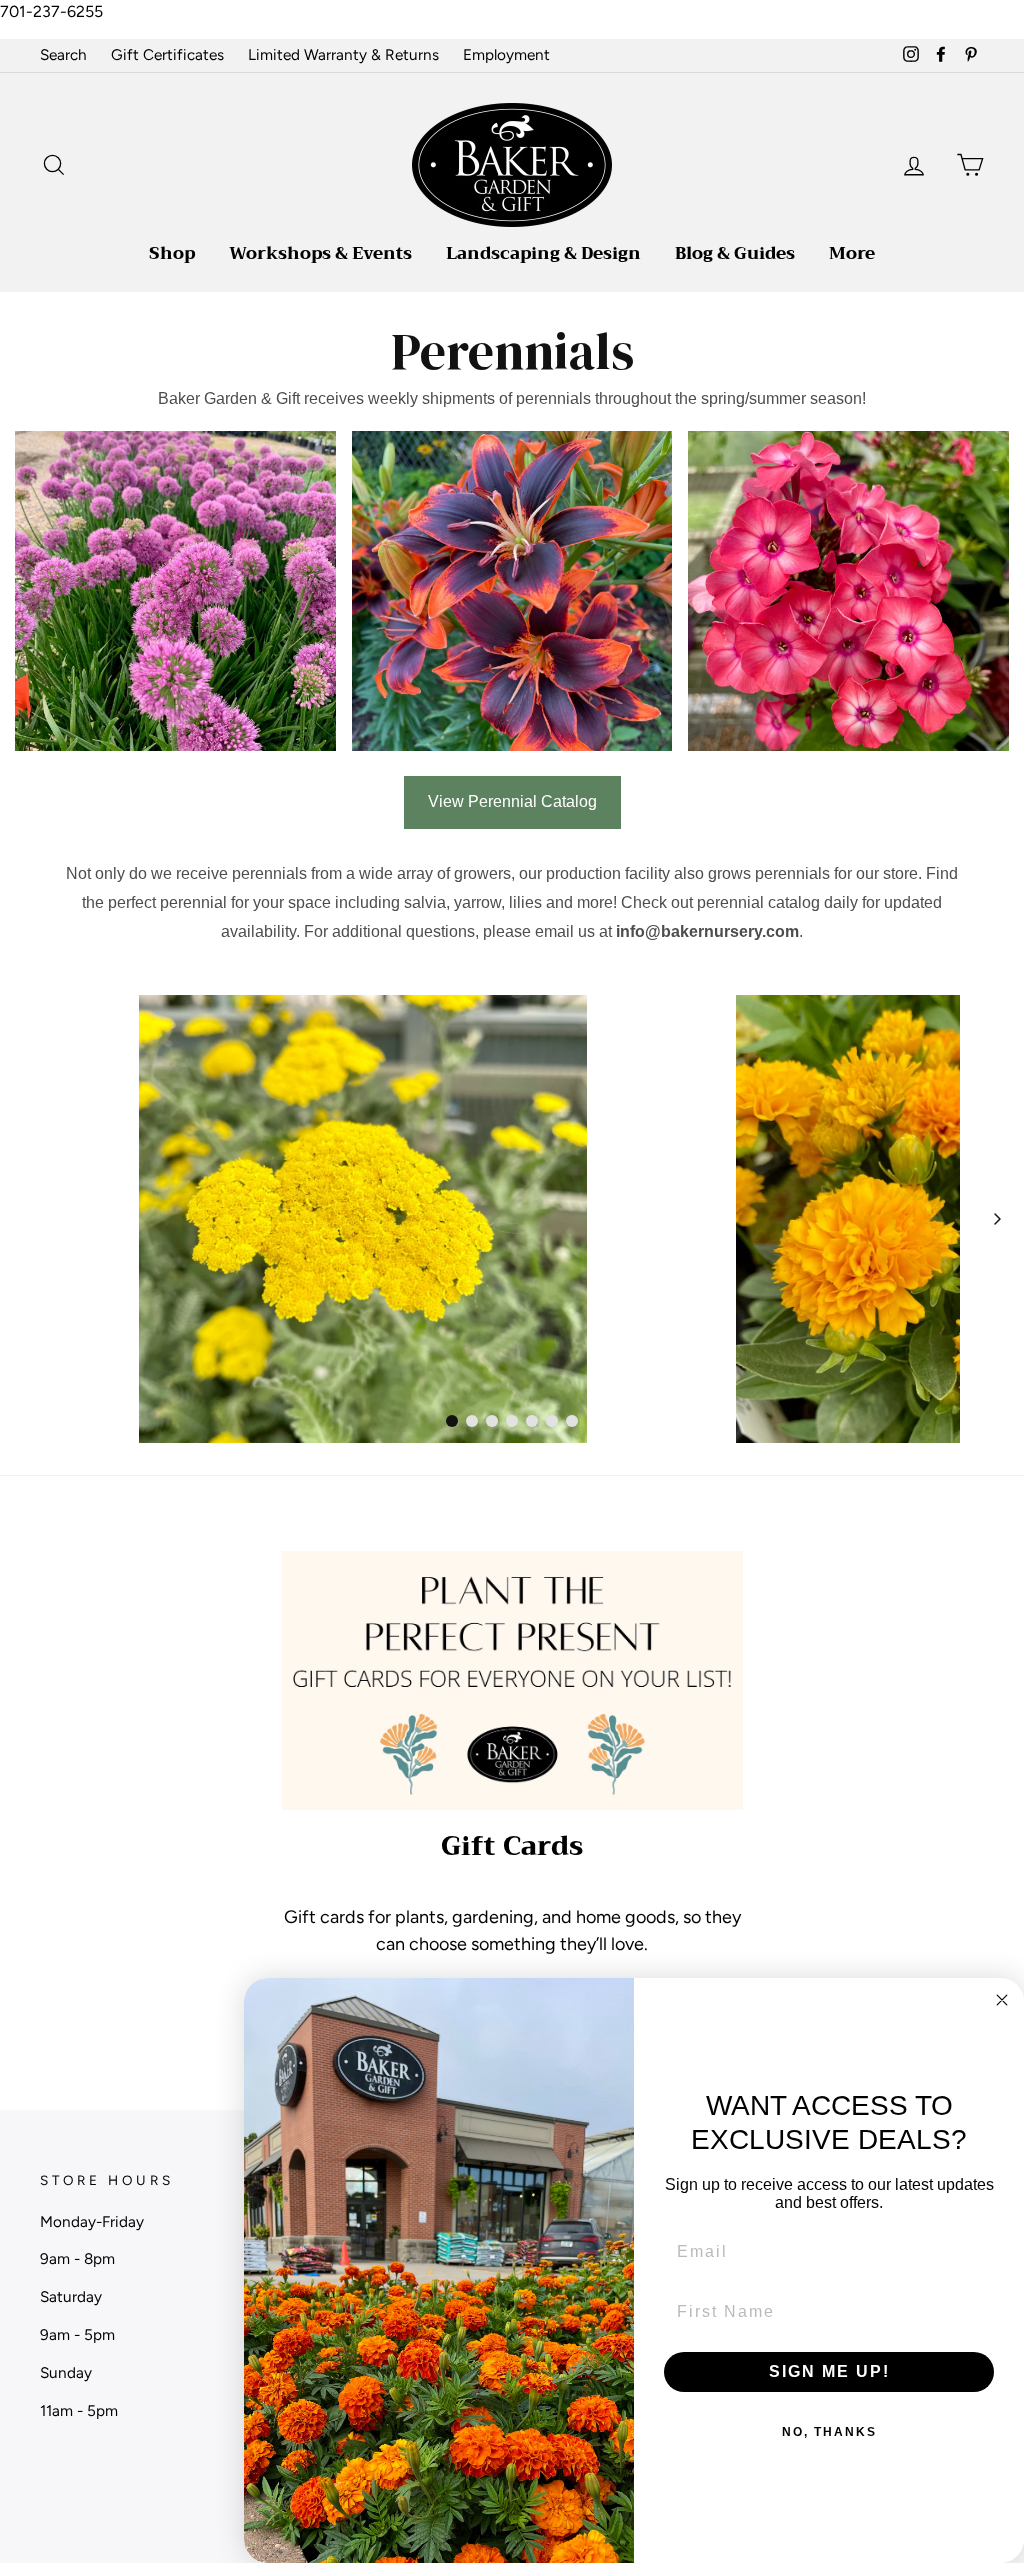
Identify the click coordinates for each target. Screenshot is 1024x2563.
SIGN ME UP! (829, 2371)
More (852, 253)
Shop (172, 253)
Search (63, 54)
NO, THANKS (829, 2432)
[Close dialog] (1002, 2000)
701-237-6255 (51, 11)
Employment (506, 54)
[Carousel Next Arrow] (997, 1219)
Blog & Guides (735, 253)
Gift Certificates (167, 54)
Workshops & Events (320, 253)
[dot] (452, 1421)
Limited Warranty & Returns (343, 54)
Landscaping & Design (543, 253)
